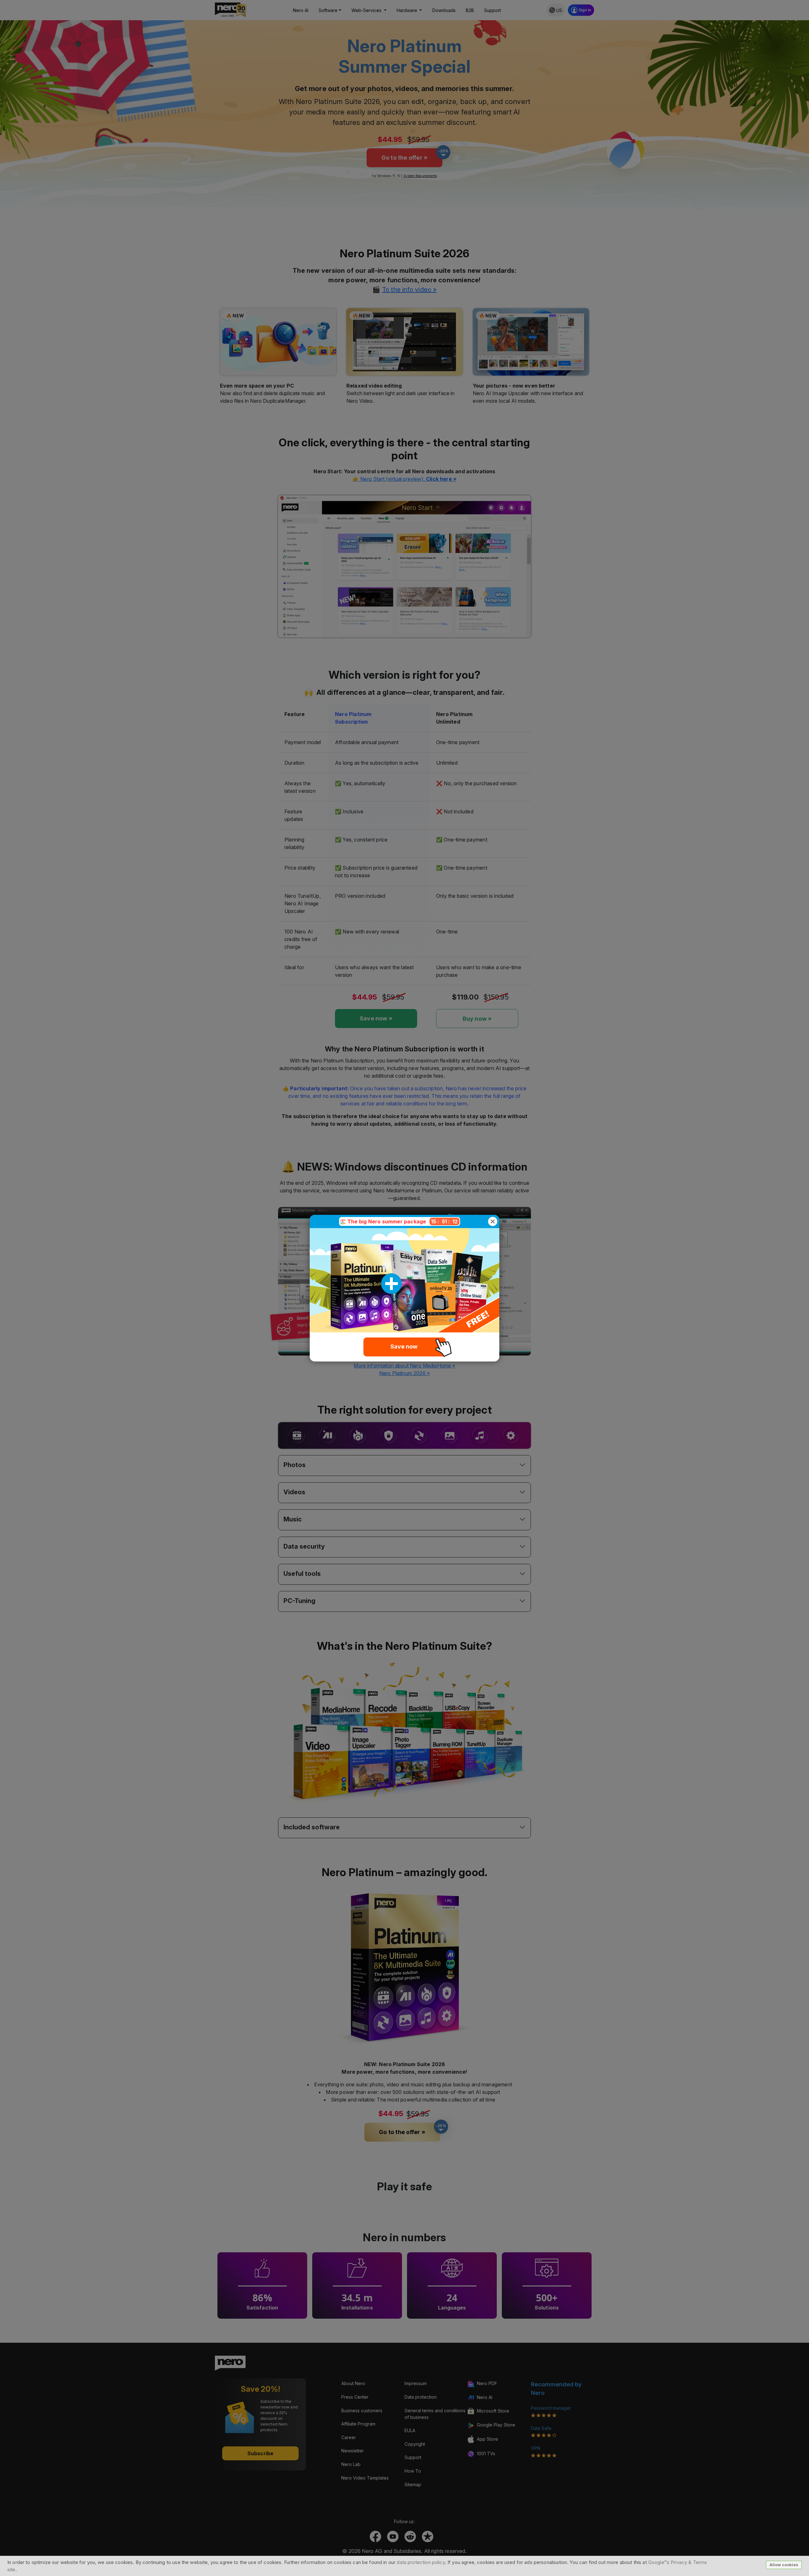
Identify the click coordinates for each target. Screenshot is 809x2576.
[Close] (493, 1221)
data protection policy (421, 2562)
